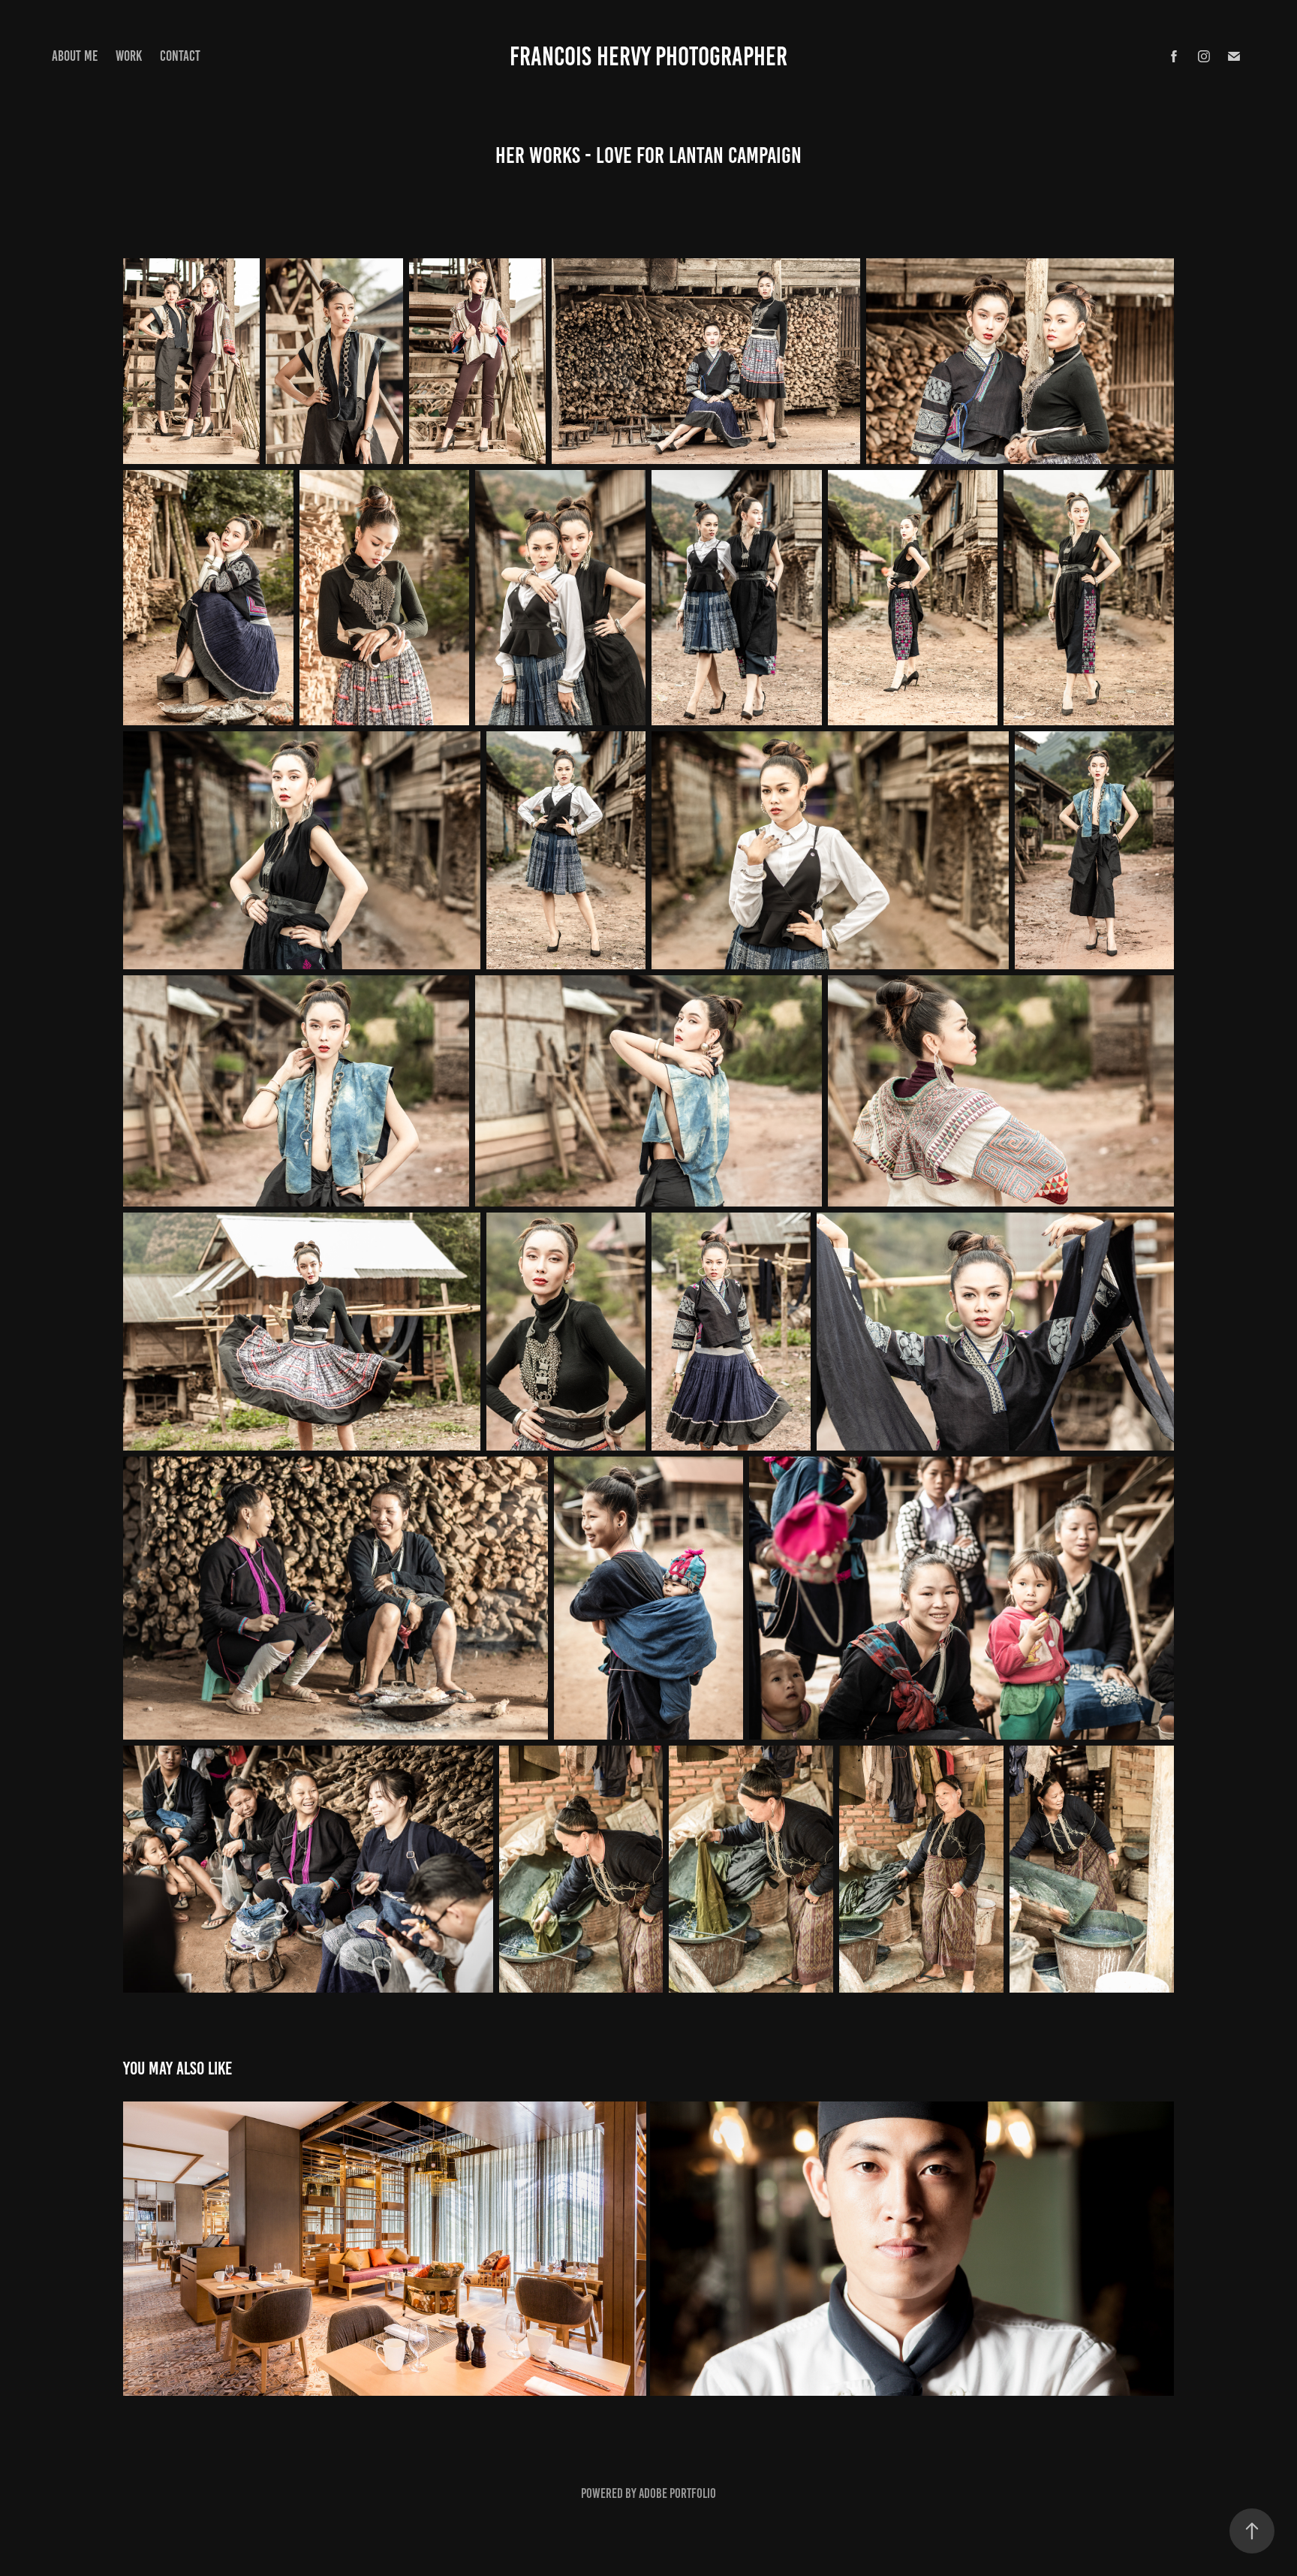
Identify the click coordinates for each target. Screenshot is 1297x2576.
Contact (180, 56)
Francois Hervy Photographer (648, 56)
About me (75, 56)
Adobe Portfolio (677, 2493)
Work (129, 56)
